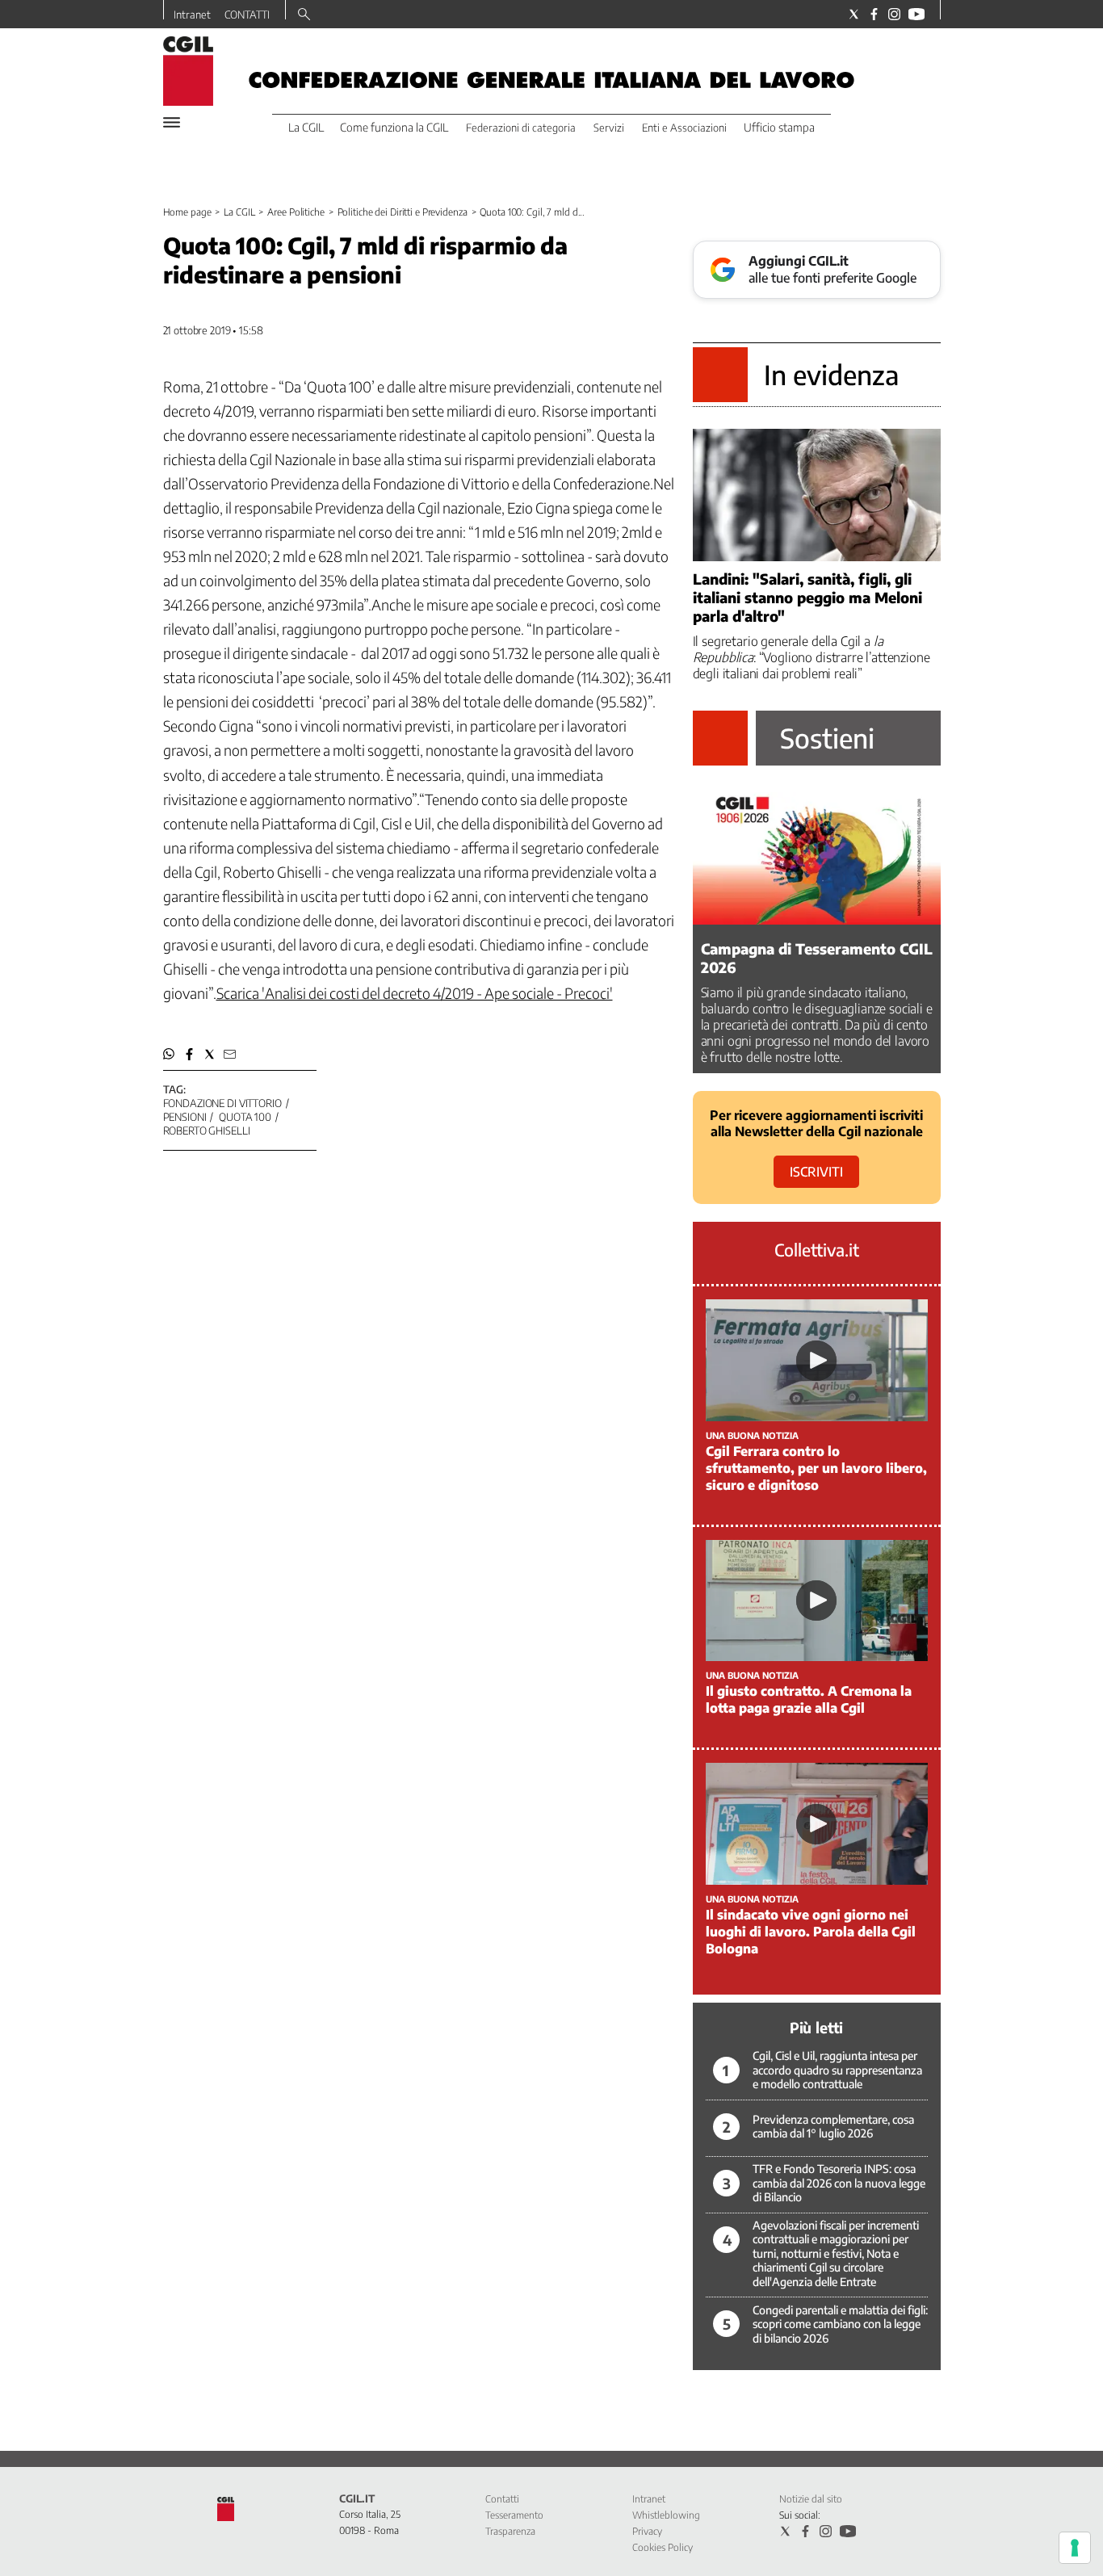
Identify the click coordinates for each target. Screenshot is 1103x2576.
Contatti (502, 2499)
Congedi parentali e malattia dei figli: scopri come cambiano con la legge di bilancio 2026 (840, 2324)
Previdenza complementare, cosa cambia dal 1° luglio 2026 (833, 2127)
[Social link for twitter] (854, 14)
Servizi (609, 128)
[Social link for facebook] (874, 14)
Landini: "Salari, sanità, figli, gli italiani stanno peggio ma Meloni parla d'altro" (807, 597)
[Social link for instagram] (894, 14)
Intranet (192, 15)
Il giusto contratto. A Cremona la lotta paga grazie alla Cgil (809, 1699)
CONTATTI (247, 15)
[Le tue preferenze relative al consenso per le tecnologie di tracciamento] (1075, 2548)
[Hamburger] (172, 122)
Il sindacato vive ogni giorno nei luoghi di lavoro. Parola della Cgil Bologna (811, 1932)
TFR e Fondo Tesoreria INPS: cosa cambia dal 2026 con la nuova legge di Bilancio (839, 2183)
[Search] (304, 15)
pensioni (185, 1117)
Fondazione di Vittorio (222, 1103)
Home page (187, 212)
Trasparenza (510, 2531)
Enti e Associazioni (684, 128)
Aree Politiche (296, 212)
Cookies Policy (663, 2547)
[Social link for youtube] (916, 14)
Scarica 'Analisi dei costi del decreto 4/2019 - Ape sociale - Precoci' (415, 993)
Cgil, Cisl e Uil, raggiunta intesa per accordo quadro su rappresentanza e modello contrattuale (837, 2070)
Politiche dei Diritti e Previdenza (403, 212)
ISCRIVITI (816, 1172)
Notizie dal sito (811, 2499)
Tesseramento (514, 2515)
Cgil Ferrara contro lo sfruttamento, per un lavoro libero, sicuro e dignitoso (816, 1468)
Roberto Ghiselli (207, 1131)
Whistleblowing (666, 2515)
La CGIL (239, 212)
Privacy (647, 2531)
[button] (169, 1054)
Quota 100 (245, 1117)
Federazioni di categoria (521, 128)
